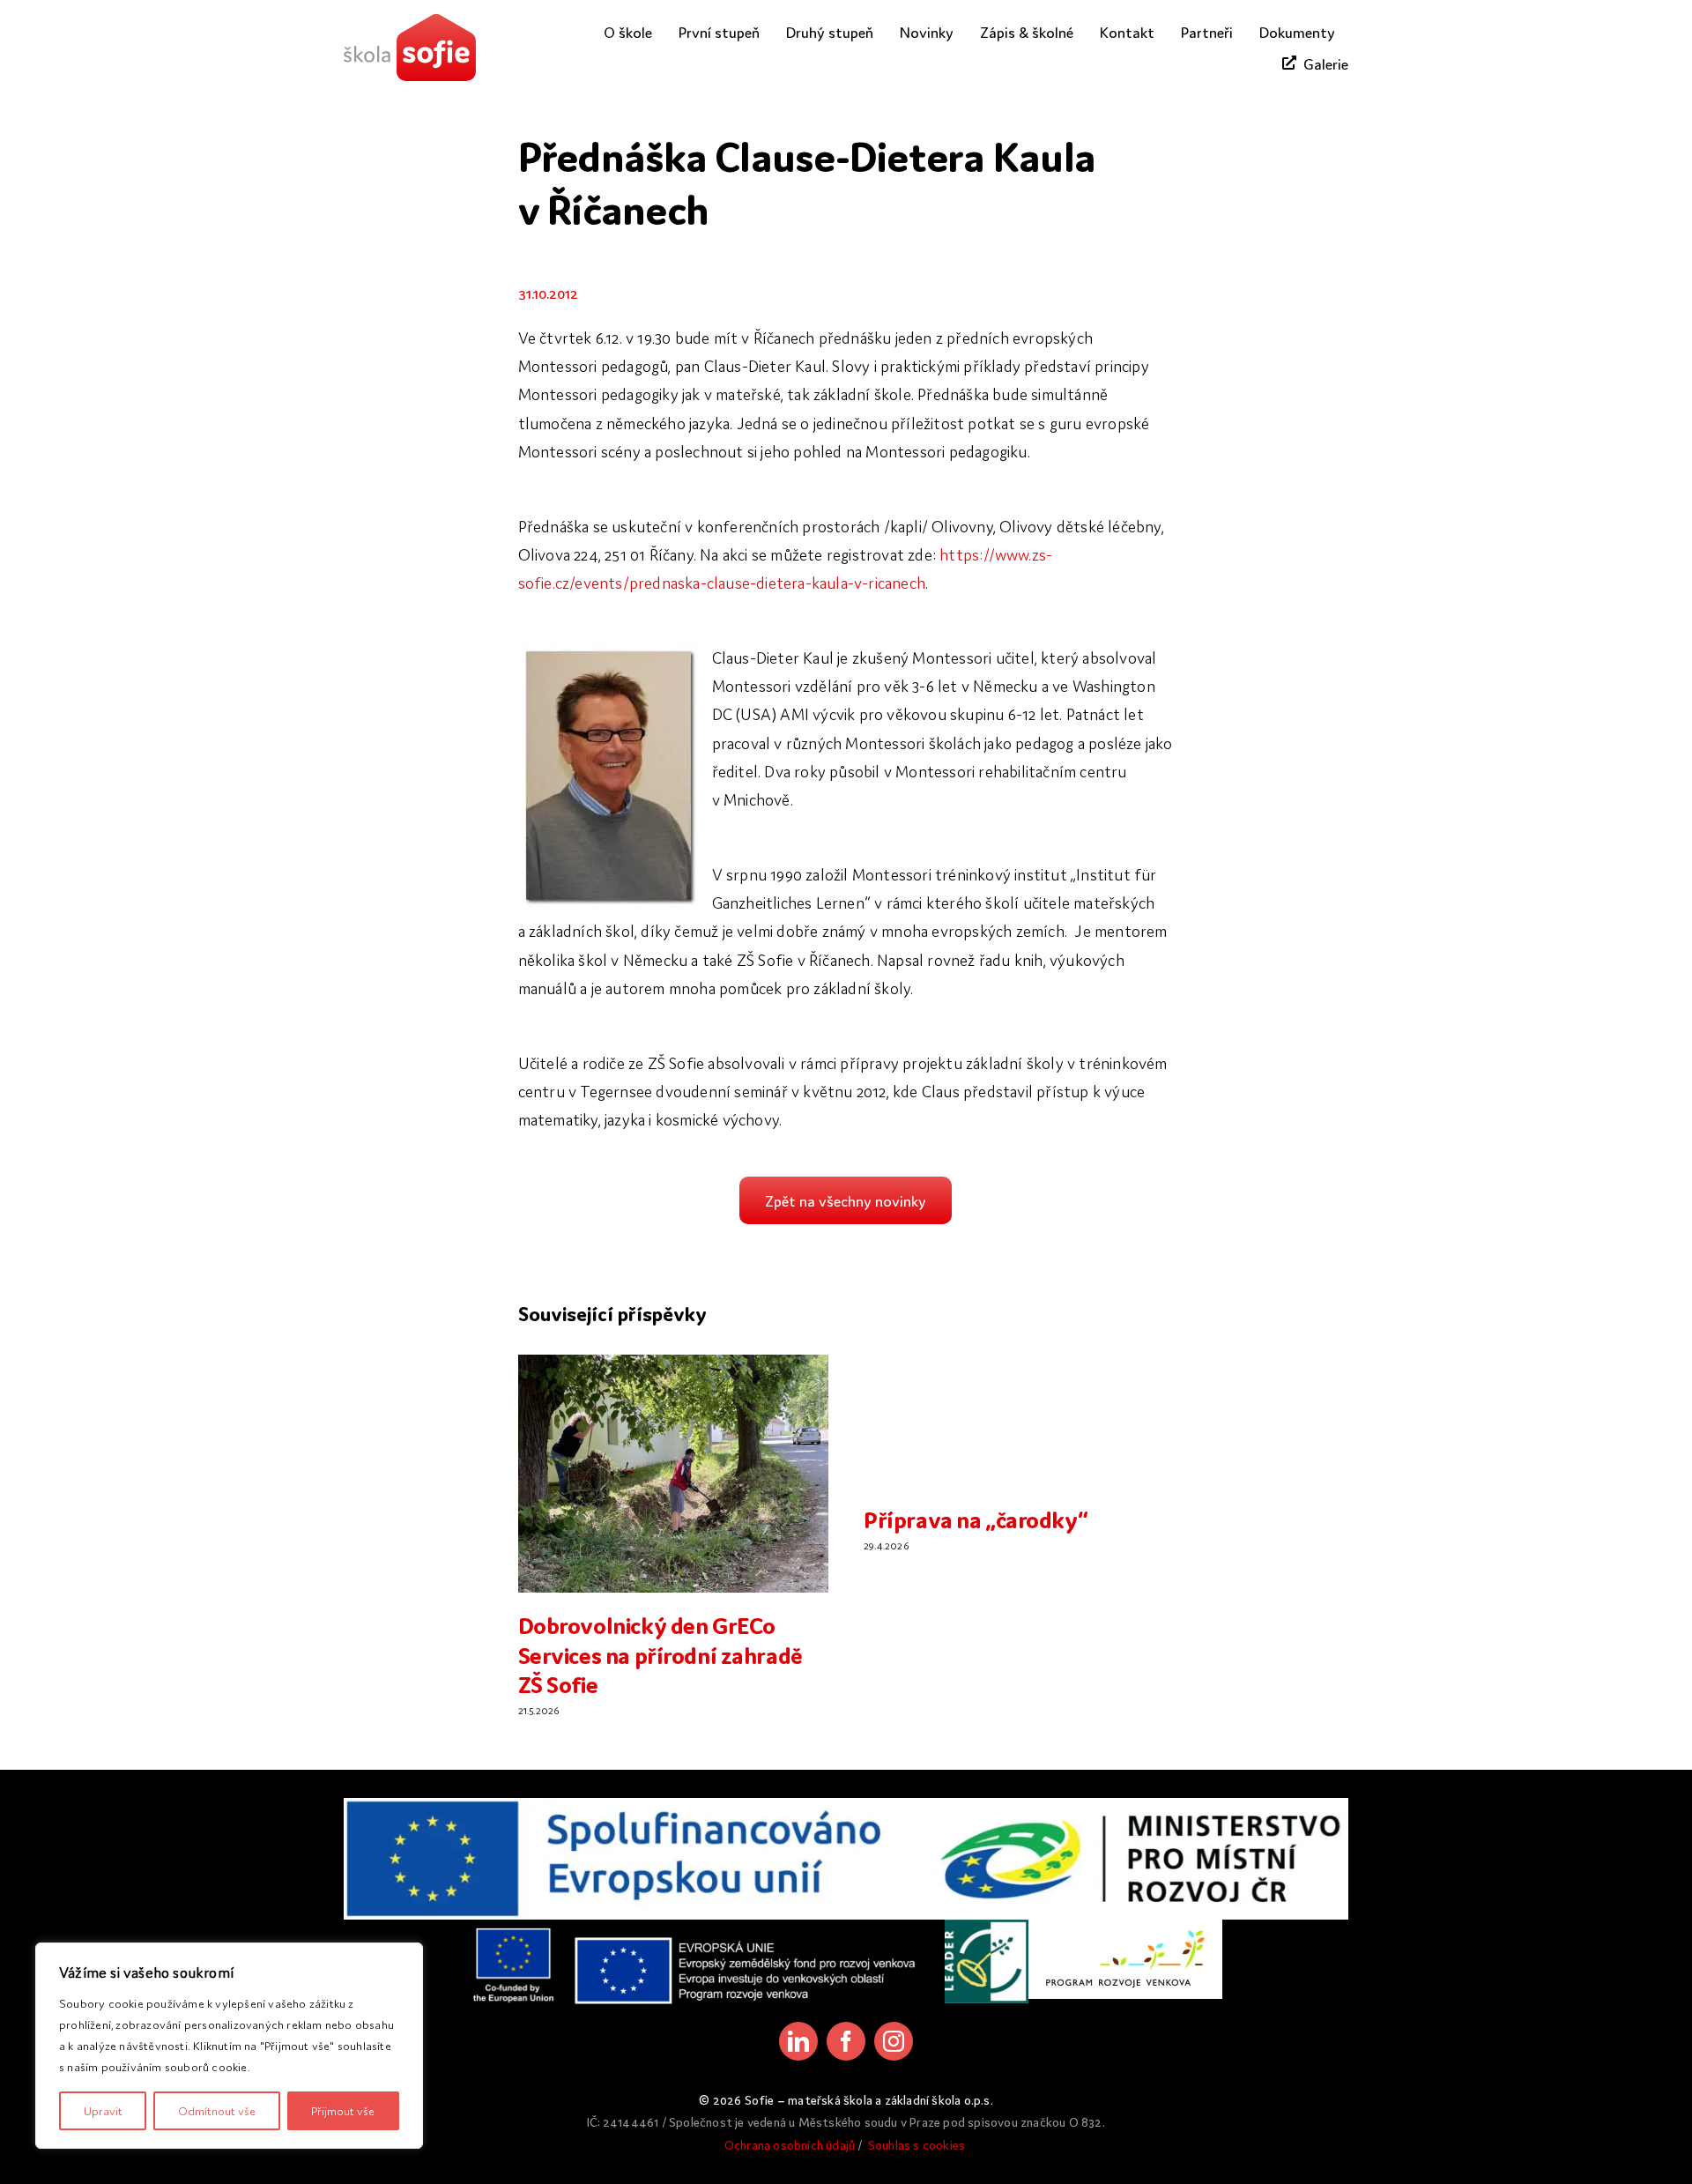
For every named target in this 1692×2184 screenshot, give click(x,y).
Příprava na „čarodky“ (976, 1518)
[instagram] (894, 2041)
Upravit (103, 2110)
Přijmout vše (343, 2110)
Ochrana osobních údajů (790, 2144)
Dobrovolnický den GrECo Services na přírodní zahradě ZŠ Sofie (660, 1653)
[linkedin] (798, 2041)
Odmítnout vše (217, 2110)
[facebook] (846, 2041)
